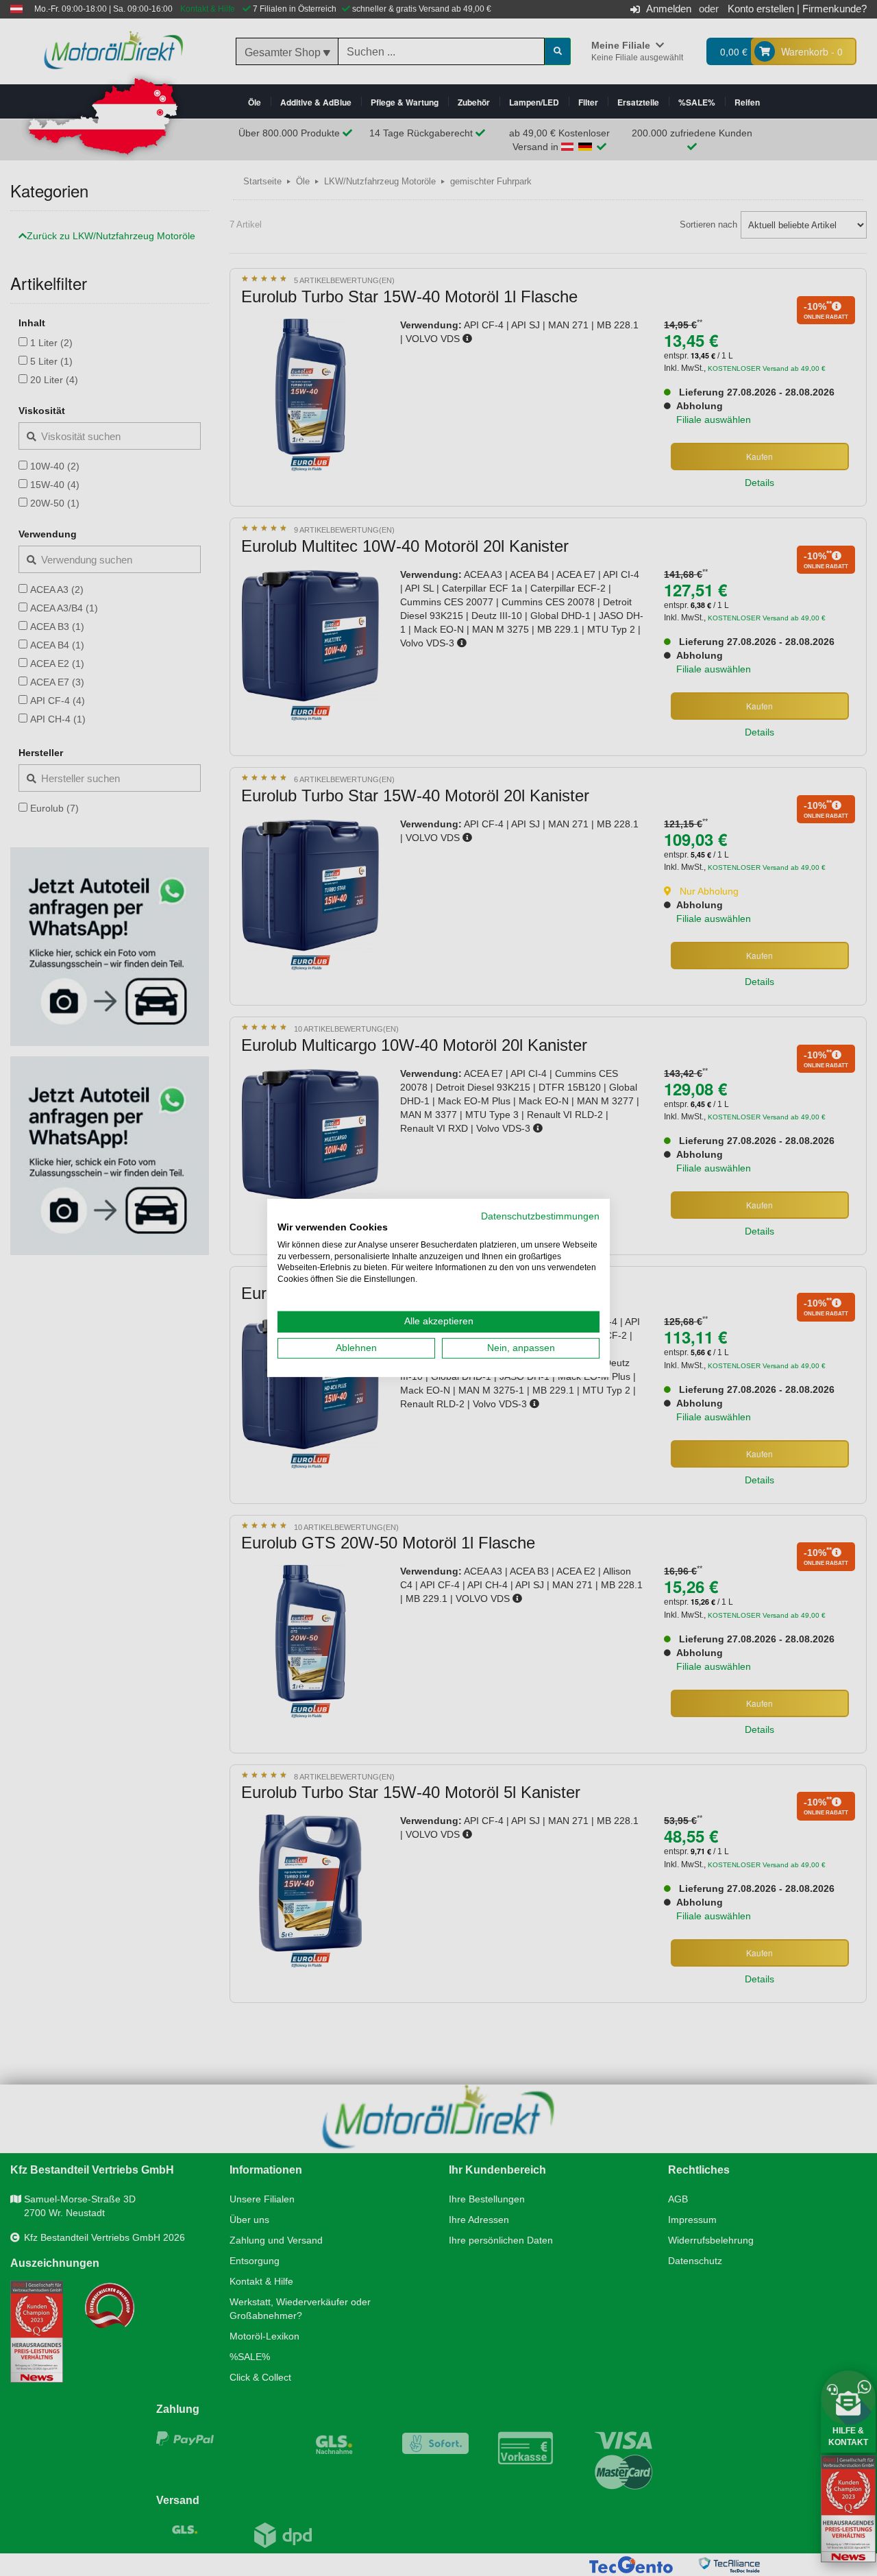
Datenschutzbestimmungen (540, 1216)
